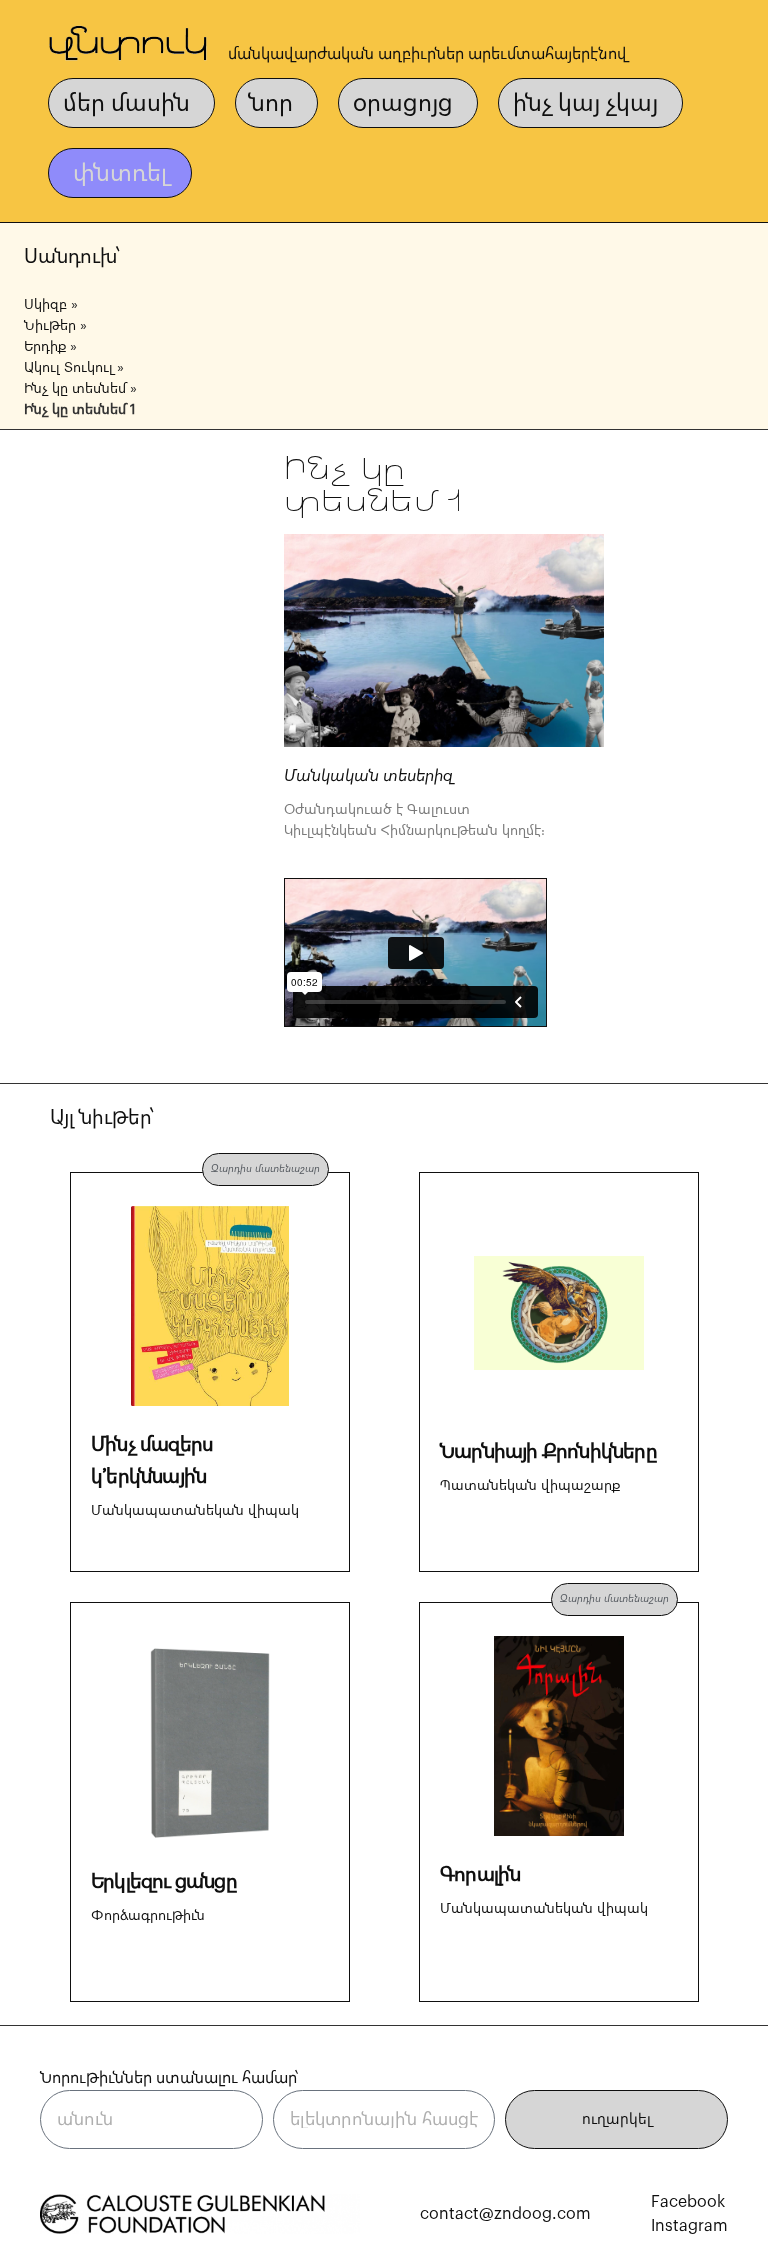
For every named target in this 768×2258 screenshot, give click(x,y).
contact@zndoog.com (505, 2214)
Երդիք (45, 347)
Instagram (689, 2226)
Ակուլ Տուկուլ (68, 368)
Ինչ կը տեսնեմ (75, 389)
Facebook (688, 2202)
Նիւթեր (50, 326)
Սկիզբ (45, 305)
